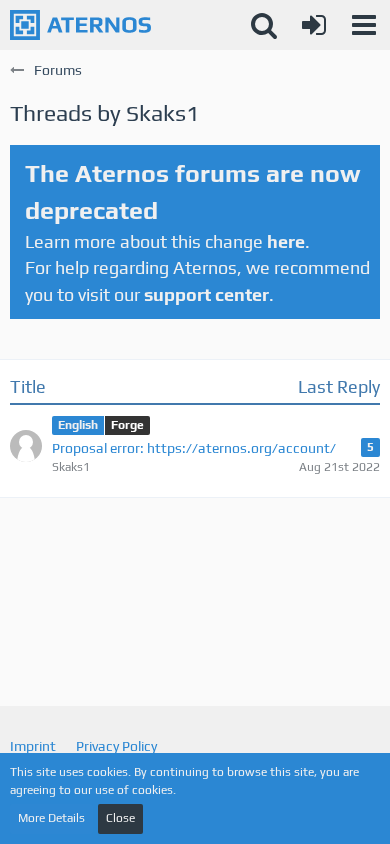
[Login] (314, 25)
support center (206, 294)
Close (120, 818)
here (286, 241)
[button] (364, 25)
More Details (51, 818)
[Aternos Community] (80, 25)
